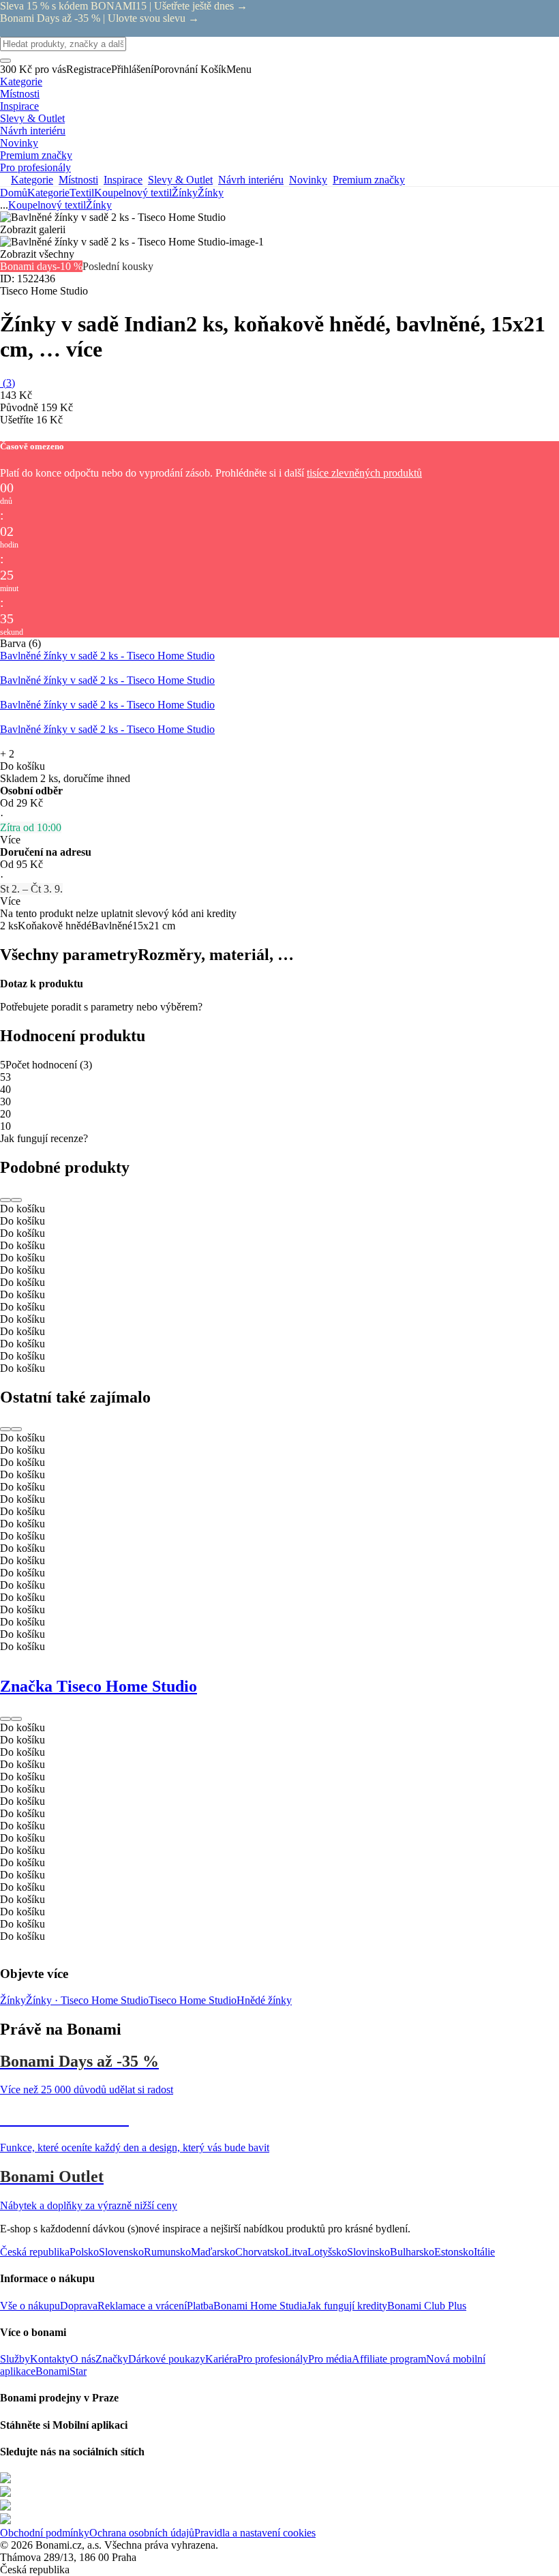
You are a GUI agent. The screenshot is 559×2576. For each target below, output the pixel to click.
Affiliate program (389, 2359)
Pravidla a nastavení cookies (255, 2533)
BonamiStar (61, 2371)
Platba (200, 2306)
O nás (83, 2359)
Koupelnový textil (133, 193)
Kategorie (48, 193)
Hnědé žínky (264, 2000)
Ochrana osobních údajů (142, 2533)
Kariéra (221, 2359)
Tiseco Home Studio (193, 2000)
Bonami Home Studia (260, 2306)
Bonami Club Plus (427, 2306)
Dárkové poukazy (167, 2359)
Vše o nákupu (30, 2306)
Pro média (330, 2359)
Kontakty (50, 2359)
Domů (14, 193)
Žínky (211, 193)
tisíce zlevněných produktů (364, 473)
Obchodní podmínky (45, 2533)
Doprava (79, 2306)
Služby (15, 2359)
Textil (82, 193)
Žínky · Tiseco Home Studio (87, 2000)
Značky (112, 2359)
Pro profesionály (273, 2359)
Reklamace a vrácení (142, 2306)
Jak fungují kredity (347, 2306)
